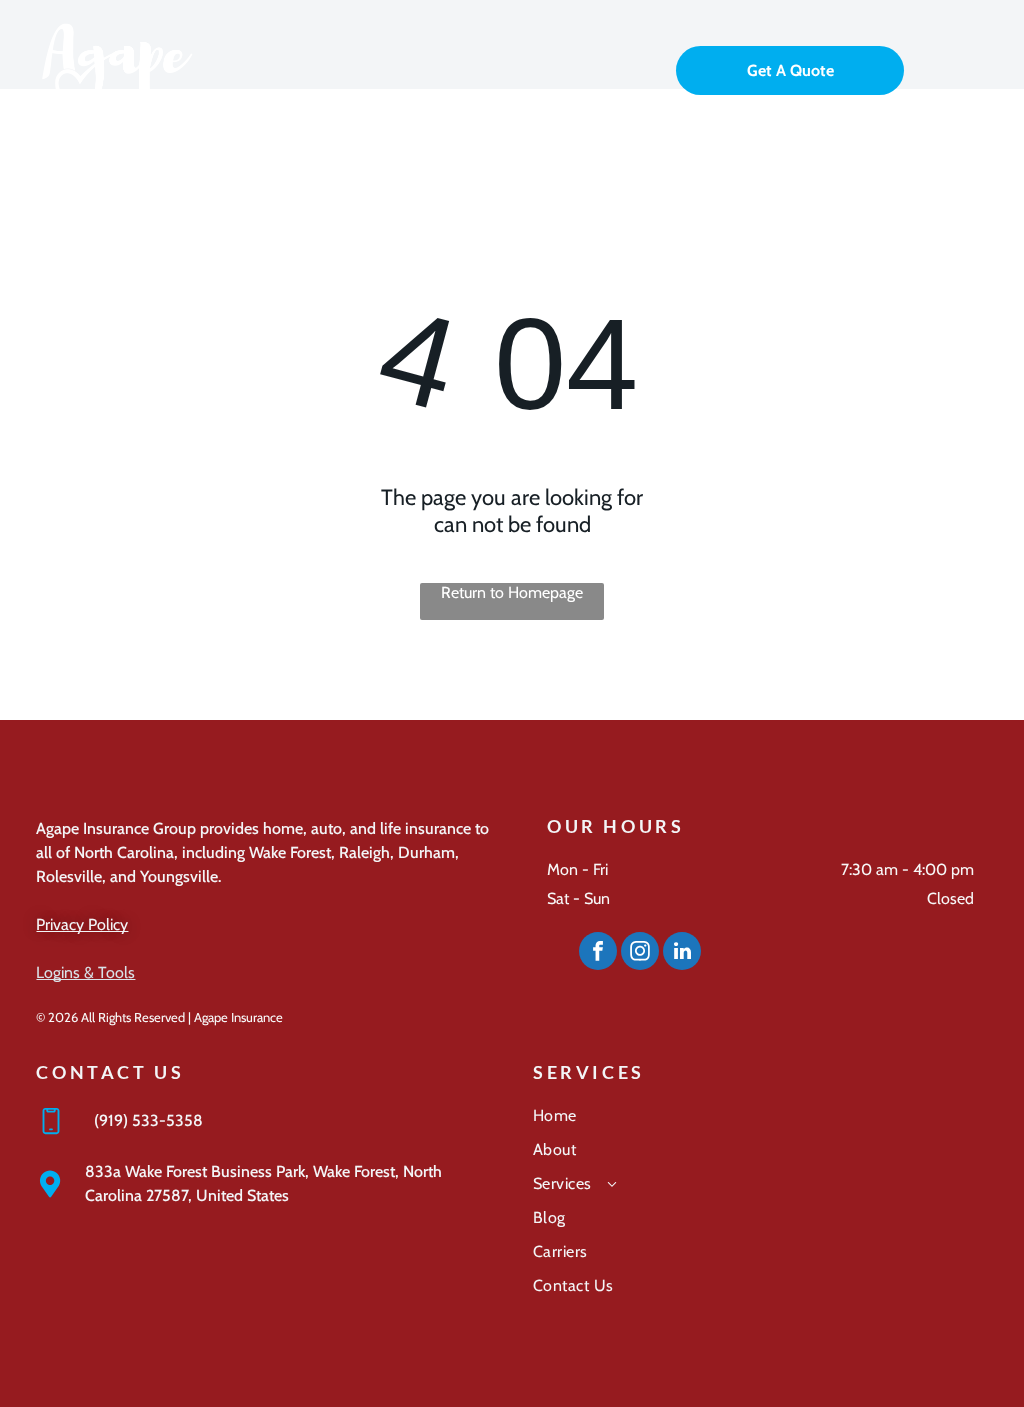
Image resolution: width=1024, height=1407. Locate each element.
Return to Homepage (512, 592)
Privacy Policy (82, 924)
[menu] (980, 68)
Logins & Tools (85, 972)
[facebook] (598, 953)
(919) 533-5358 (148, 1120)
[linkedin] (682, 953)
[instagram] (640, 953)
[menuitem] (760, 1123)
